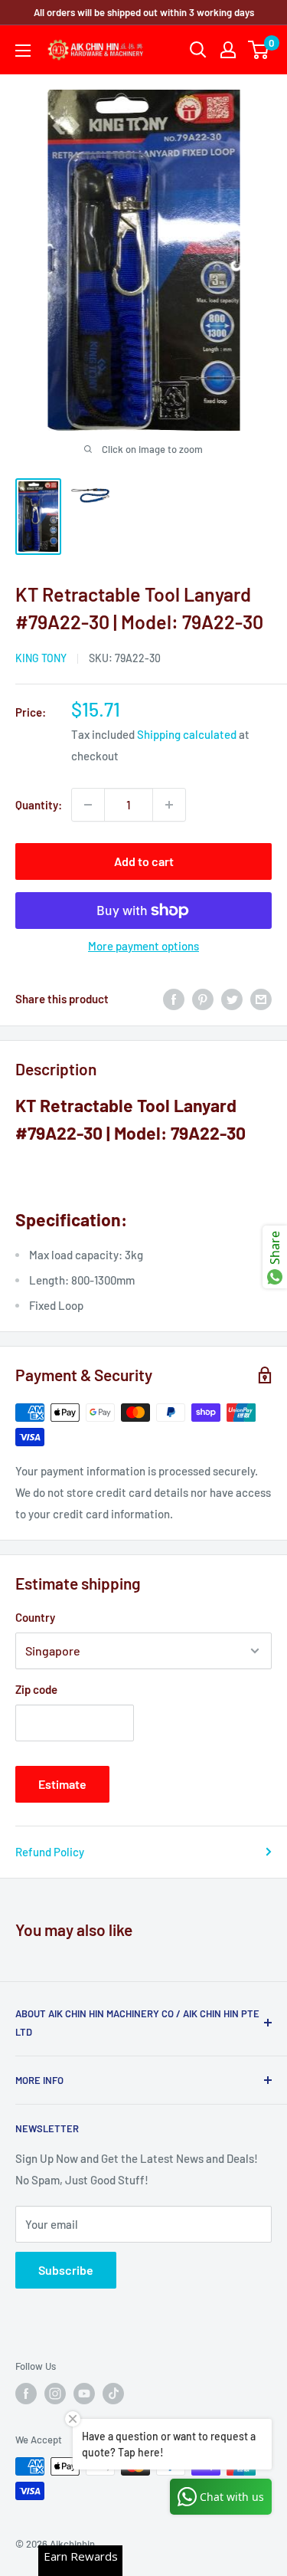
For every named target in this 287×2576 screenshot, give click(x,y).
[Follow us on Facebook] (26, 2394)
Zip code (36, 1689)
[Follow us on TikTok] (113, 2394)
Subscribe (66, 2270)
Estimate (62, 1784)
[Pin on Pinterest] (203, 999)
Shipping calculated (187, 734)
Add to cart (144, 861)
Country (35, 1617)
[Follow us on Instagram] (55, 2394)
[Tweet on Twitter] (232, 999)
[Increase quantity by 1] (169, 805)
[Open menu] (23, 51)
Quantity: (39, 805)
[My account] (228, 50)
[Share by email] (261, 999)
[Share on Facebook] (174, 999)
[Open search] (198, 50)
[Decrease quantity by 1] (88, 805)
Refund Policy (50, 1852)
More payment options (143, 946)
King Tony (41, 658)
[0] (259, 50)
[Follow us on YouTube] (84, 2394)
